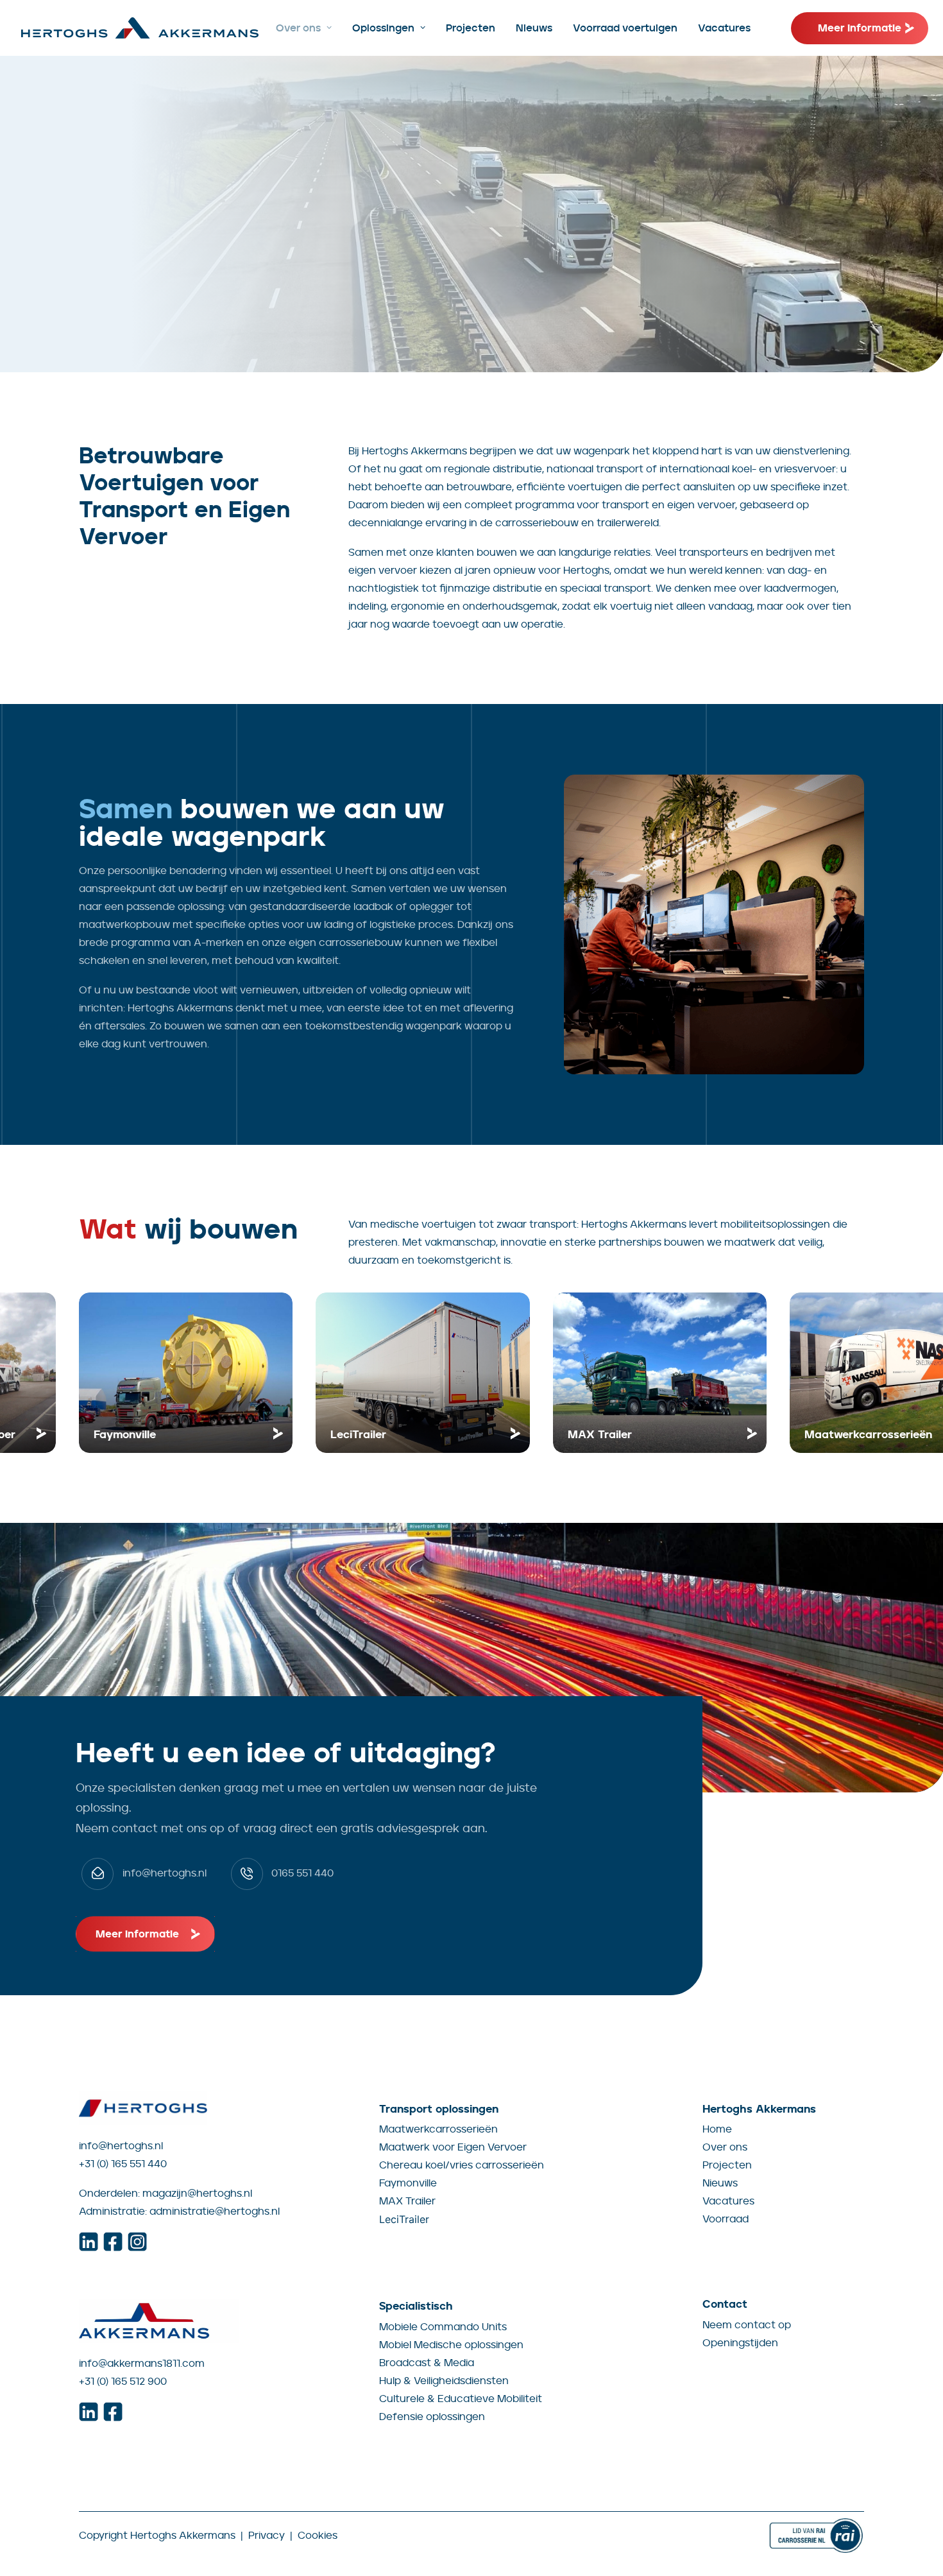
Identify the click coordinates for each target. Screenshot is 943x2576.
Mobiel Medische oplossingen (451, 2345)
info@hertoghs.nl (121, 2146)
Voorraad (726, 2219)
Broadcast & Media (427, 2363)
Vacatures (724, 28)
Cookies (318, 2535)
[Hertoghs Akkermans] (140, 28)
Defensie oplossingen (432, 2417)
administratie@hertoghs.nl (215, 2211)
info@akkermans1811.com (142, 2363)
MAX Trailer (407, 2201)
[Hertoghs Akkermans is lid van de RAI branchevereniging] (816, 2536)
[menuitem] (304, 28)
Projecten (471, 28)
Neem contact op (747, 2325)
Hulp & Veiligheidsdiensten (444, 2381)
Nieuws (534, 28)
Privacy (267, 2535)
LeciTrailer (404, 2219)
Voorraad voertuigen (625, 28)
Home (717, 2129)
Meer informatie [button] (137, 1934)
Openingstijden (740, 2343)
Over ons (298, 28)
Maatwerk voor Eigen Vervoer (453, 2147)
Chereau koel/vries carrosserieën (462, 2165)
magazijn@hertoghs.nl (197, 2193)
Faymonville (408, 2183)
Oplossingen (383, 28)
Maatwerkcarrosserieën (438, 2129)
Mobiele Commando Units (443, 2327)
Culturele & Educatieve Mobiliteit (461, 2399)
